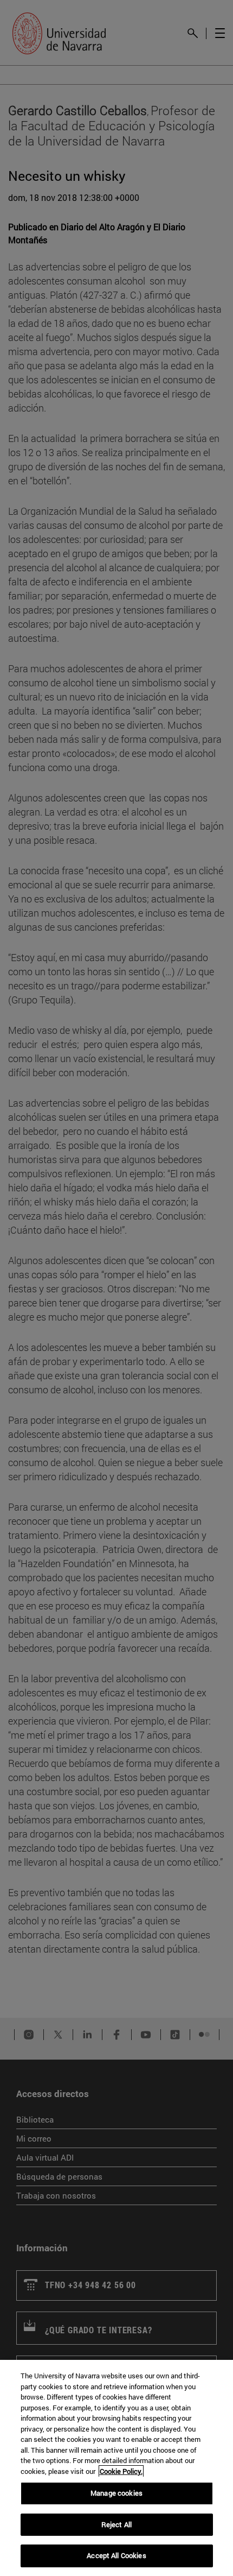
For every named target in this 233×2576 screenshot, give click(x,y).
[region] (116, 2468)
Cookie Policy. (121, 2471)
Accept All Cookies (116, 2555)
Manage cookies (116, 2493)
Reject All (116, 2524)
